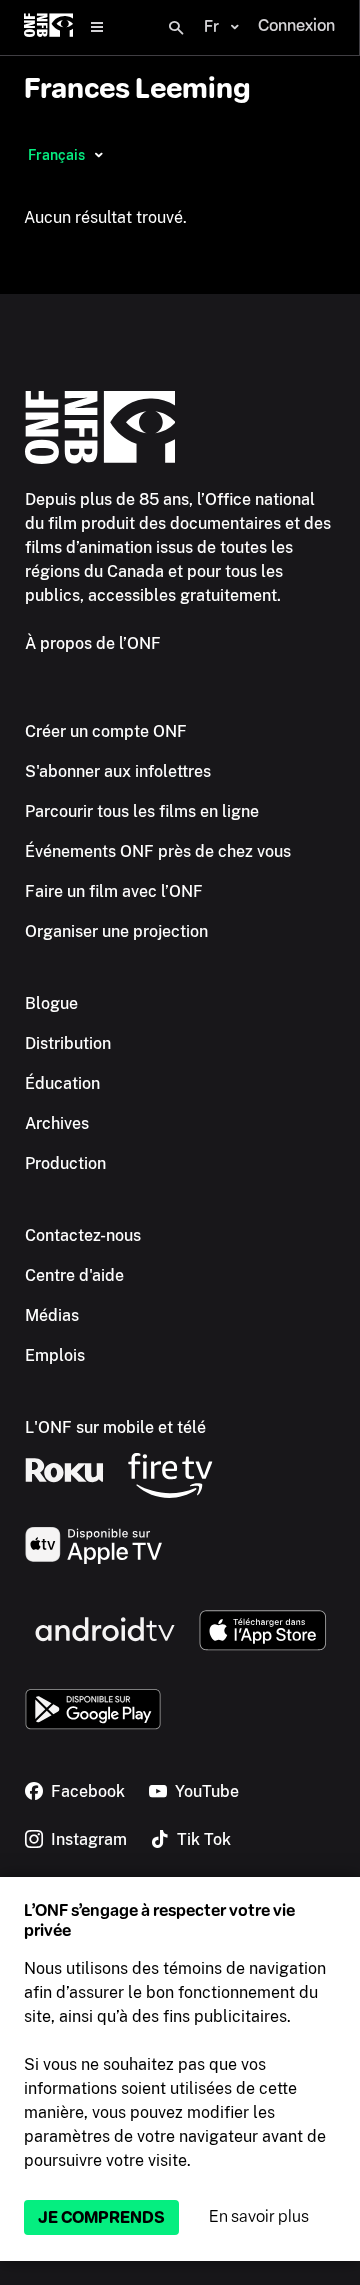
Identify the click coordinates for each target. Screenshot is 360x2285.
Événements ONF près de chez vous (158, 851)
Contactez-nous (83, 1235)
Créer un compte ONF (106, 731)
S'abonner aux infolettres (118, 771)
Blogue (51, 1003)
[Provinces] (98, 155)
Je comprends (101, 2217)
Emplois (55, 1355)
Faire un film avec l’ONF (114, 891)
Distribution (68, 1043)
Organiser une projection (116, 931)
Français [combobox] (56, 155)
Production (65, 1163)
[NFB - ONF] (48, 27)
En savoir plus (259, 2216)
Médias (52, 1315)
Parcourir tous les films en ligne (142, 811)
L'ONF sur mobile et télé (115, 1427)
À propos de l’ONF (93, 643)
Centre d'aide (74, 1275)
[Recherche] (176, 28)
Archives (57, 1123)
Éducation (62, 1083)
